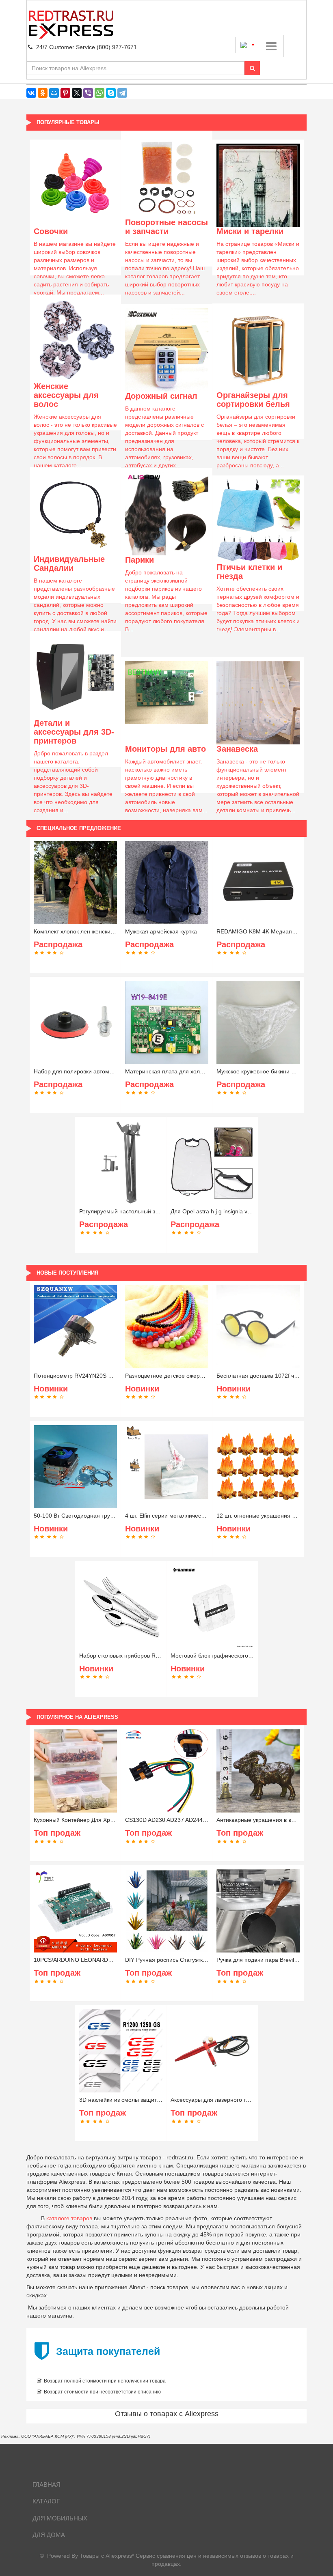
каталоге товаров (69, 2218)
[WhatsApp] (99, 93)
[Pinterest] (65, 93)
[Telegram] (122, 93)
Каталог (46, 2501)
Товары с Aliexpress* (107, 2556)
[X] (77, 93)
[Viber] (88, 93)
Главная (46, 2485)
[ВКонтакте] (31, 93)
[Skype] (111, 93)
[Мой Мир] (54, 93)
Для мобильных (60, 2518)
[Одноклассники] (43, 93)
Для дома (49, 2535)
